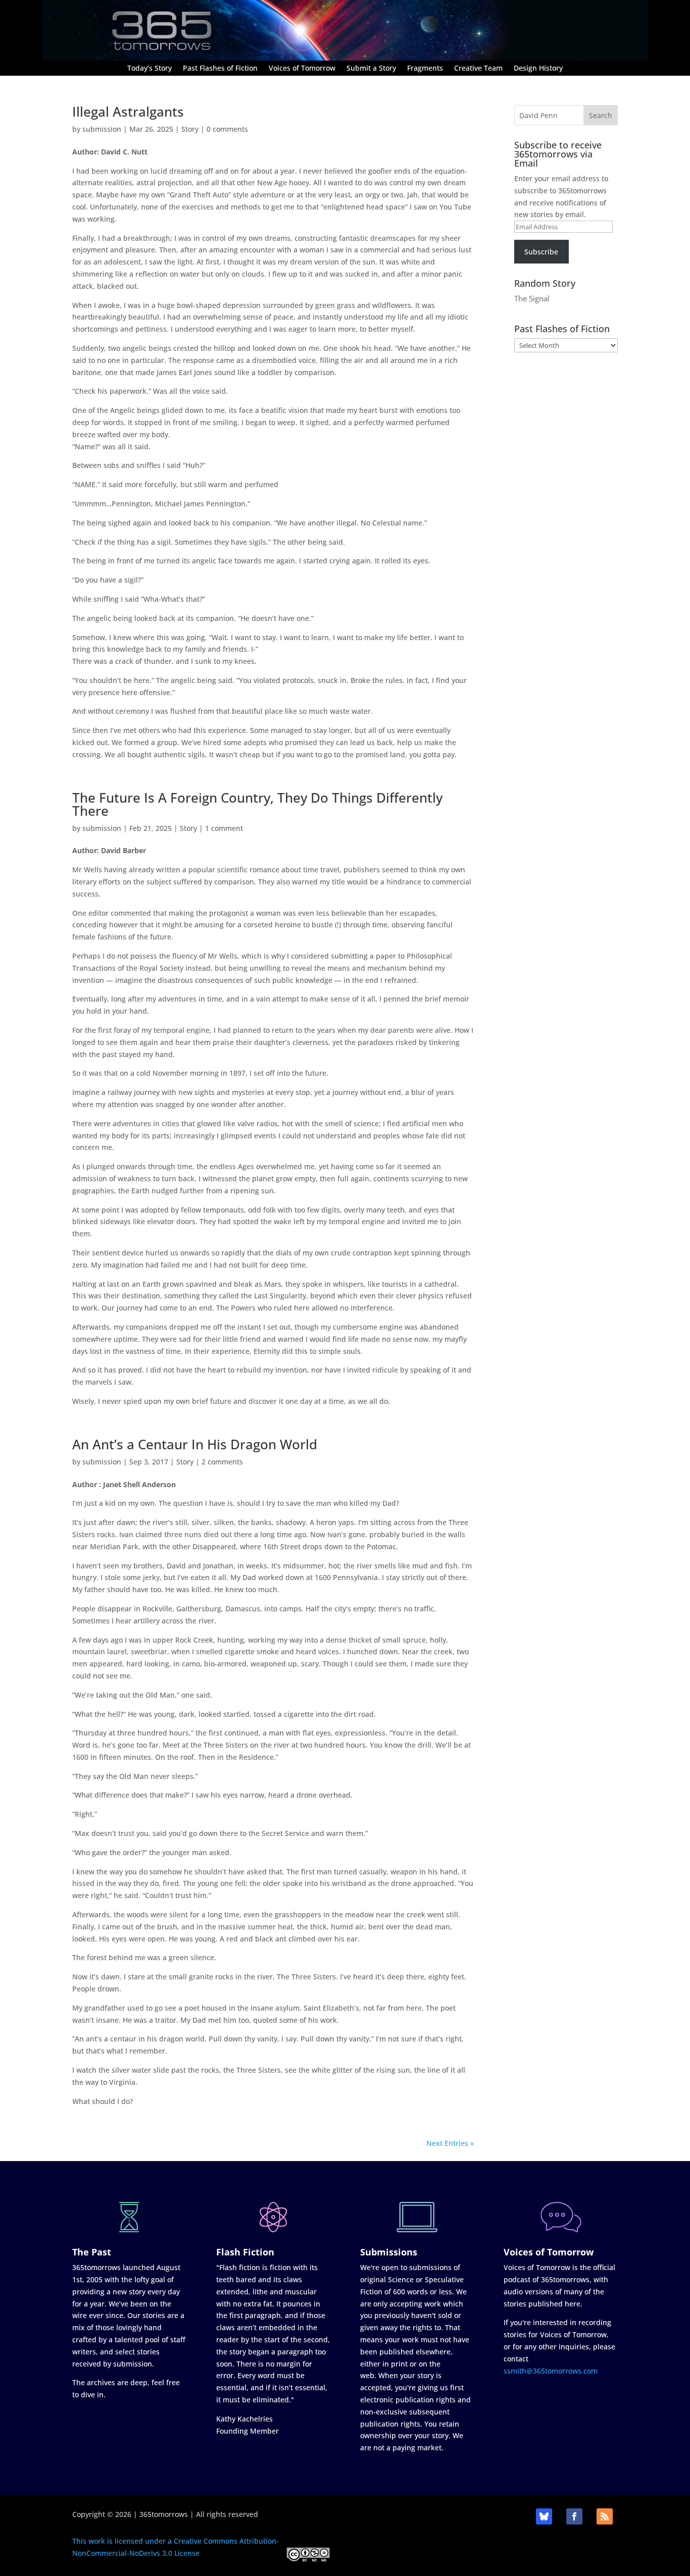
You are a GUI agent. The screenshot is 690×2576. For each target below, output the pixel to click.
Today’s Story (150, 69)
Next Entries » (450, 2143)
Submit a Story (371, 69)
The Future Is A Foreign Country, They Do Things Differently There (257, 804)
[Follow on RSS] (605, 2516)
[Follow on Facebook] (574, 2516)
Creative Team (478, 69)
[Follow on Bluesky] (544, 2516)
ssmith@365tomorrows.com (551, 2371)
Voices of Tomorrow (302, 69)
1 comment (224, 828)
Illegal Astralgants (128, 112)
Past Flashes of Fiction (220, 69)
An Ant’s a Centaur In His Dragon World (195, 1444)
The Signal (532, 298)
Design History (538, 69)
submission (102, 129)
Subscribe (541, 252)
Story (190, 129)
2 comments (222, 1462)
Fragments (425, 69)
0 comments (227, 129)
